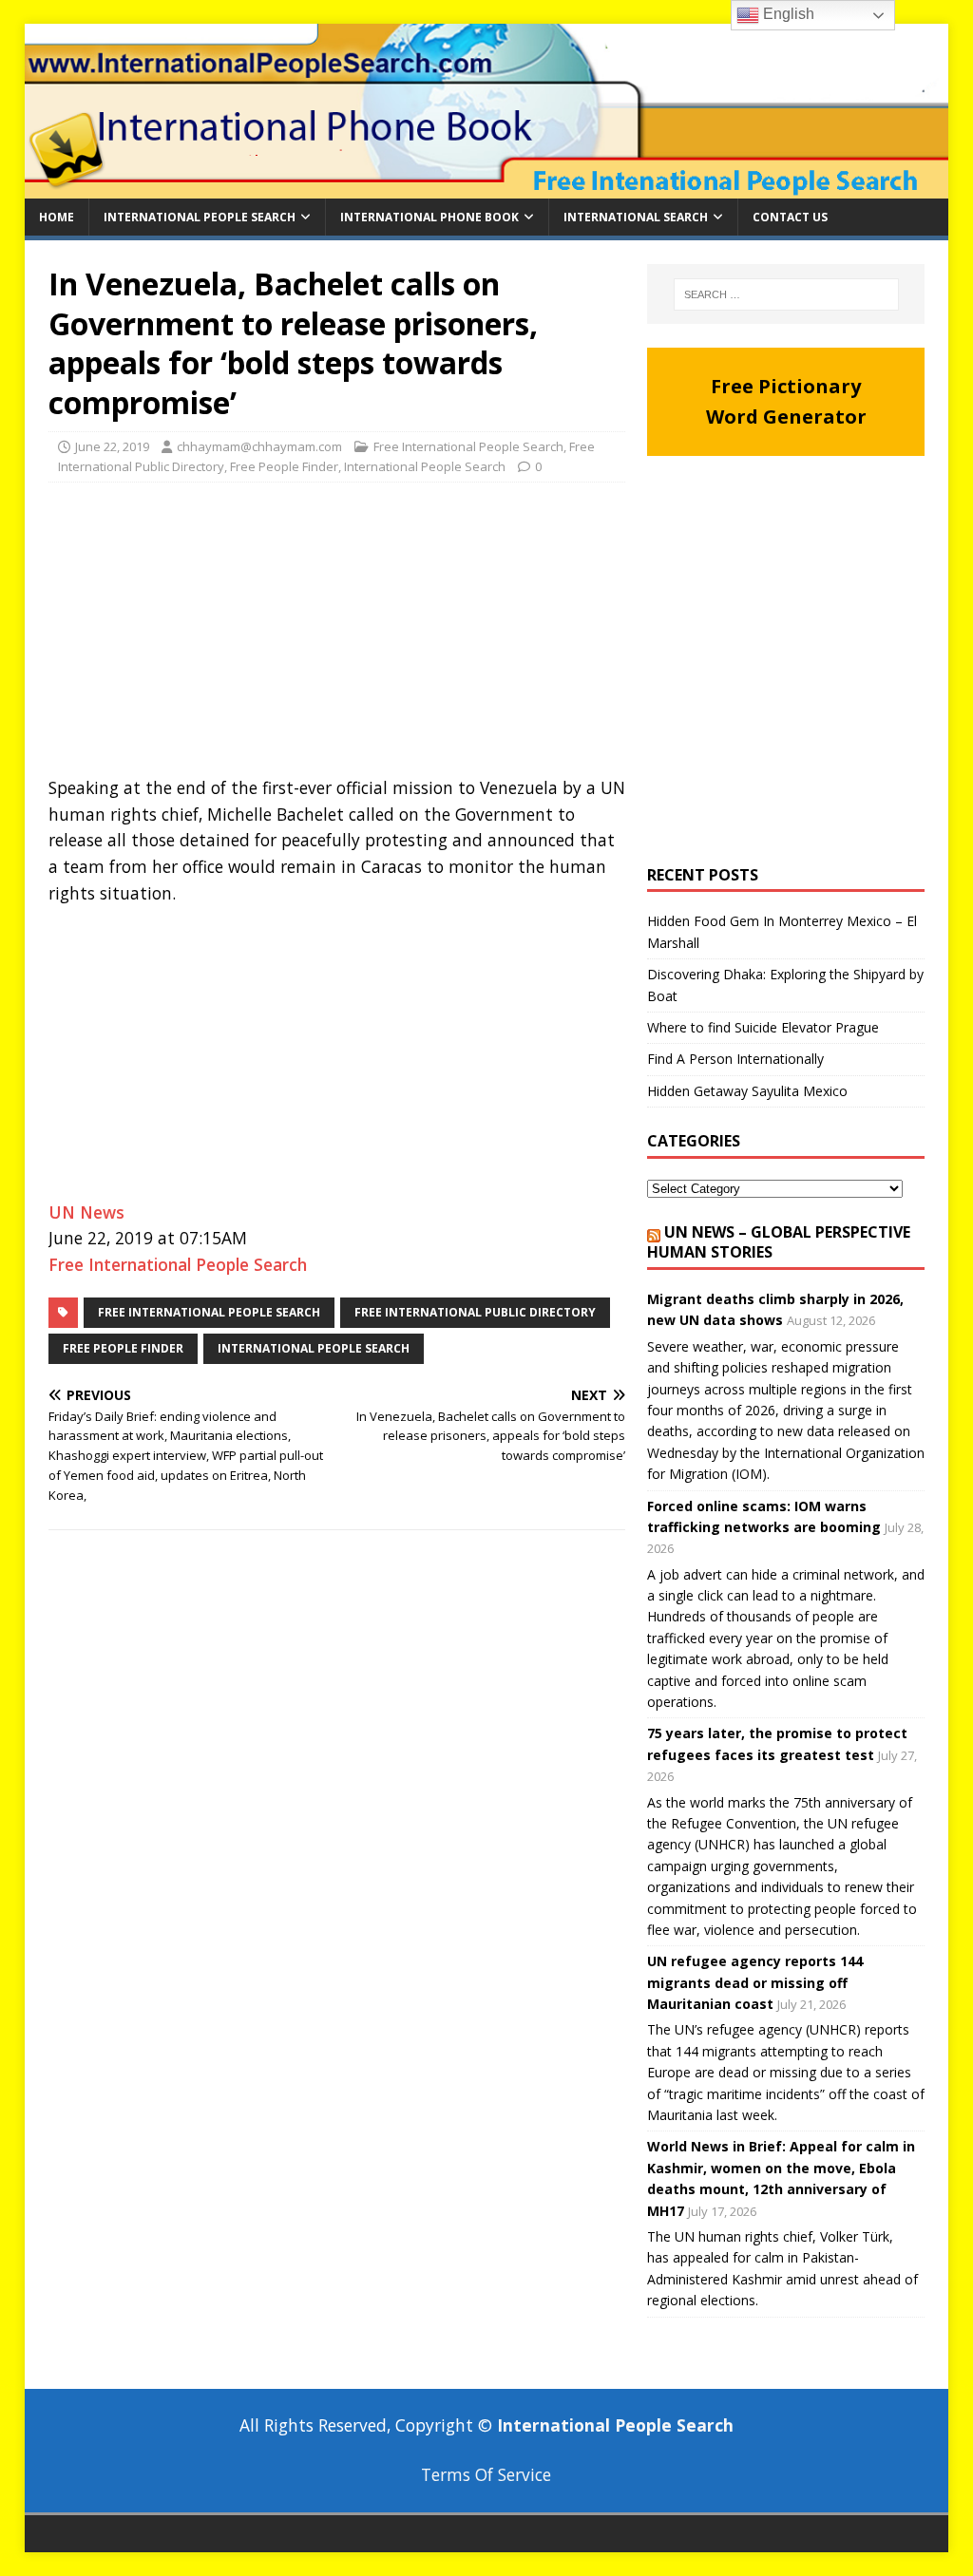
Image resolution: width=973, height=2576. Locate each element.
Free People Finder (284, 466)
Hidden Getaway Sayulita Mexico (747, 1091)
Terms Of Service (486, 2474)
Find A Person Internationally (735, 1059)
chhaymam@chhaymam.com (259, 446)
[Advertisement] (337, 635)
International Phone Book (429, 217)
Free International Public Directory (475, 1312)
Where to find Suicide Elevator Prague (763, 1027)
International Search (636, 217)
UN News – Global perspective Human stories (779, 1242)
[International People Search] (487, 187)
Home (57, 217)
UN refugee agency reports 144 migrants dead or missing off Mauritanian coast (755, 1982)
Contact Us (790, 217)
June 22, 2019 (112, 446)
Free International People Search (468, 446)
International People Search (200, 217)
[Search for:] (786, 294)
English (787, 14)
